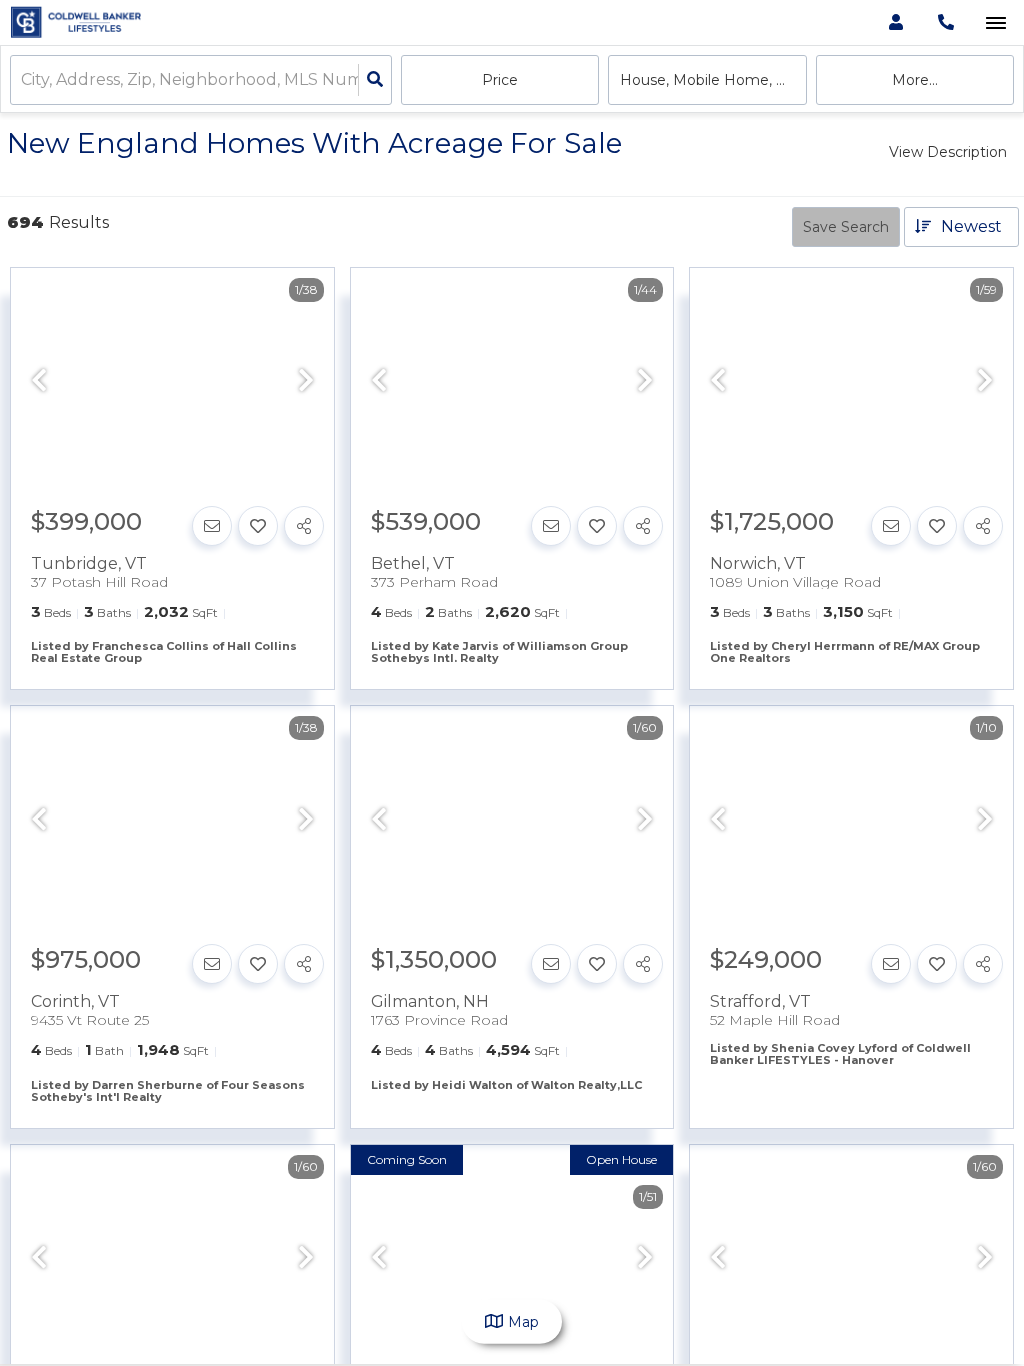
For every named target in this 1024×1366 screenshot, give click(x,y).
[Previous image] (39, 382)
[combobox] (23, 80)
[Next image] (306, 382)
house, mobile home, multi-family (713, 80)
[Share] (304, 526)
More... (915, 80)
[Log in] (895, 22)
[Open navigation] (995, 23)
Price (500, 80)
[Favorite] (258, 526)
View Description (948, 152)
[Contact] (212, 526)
